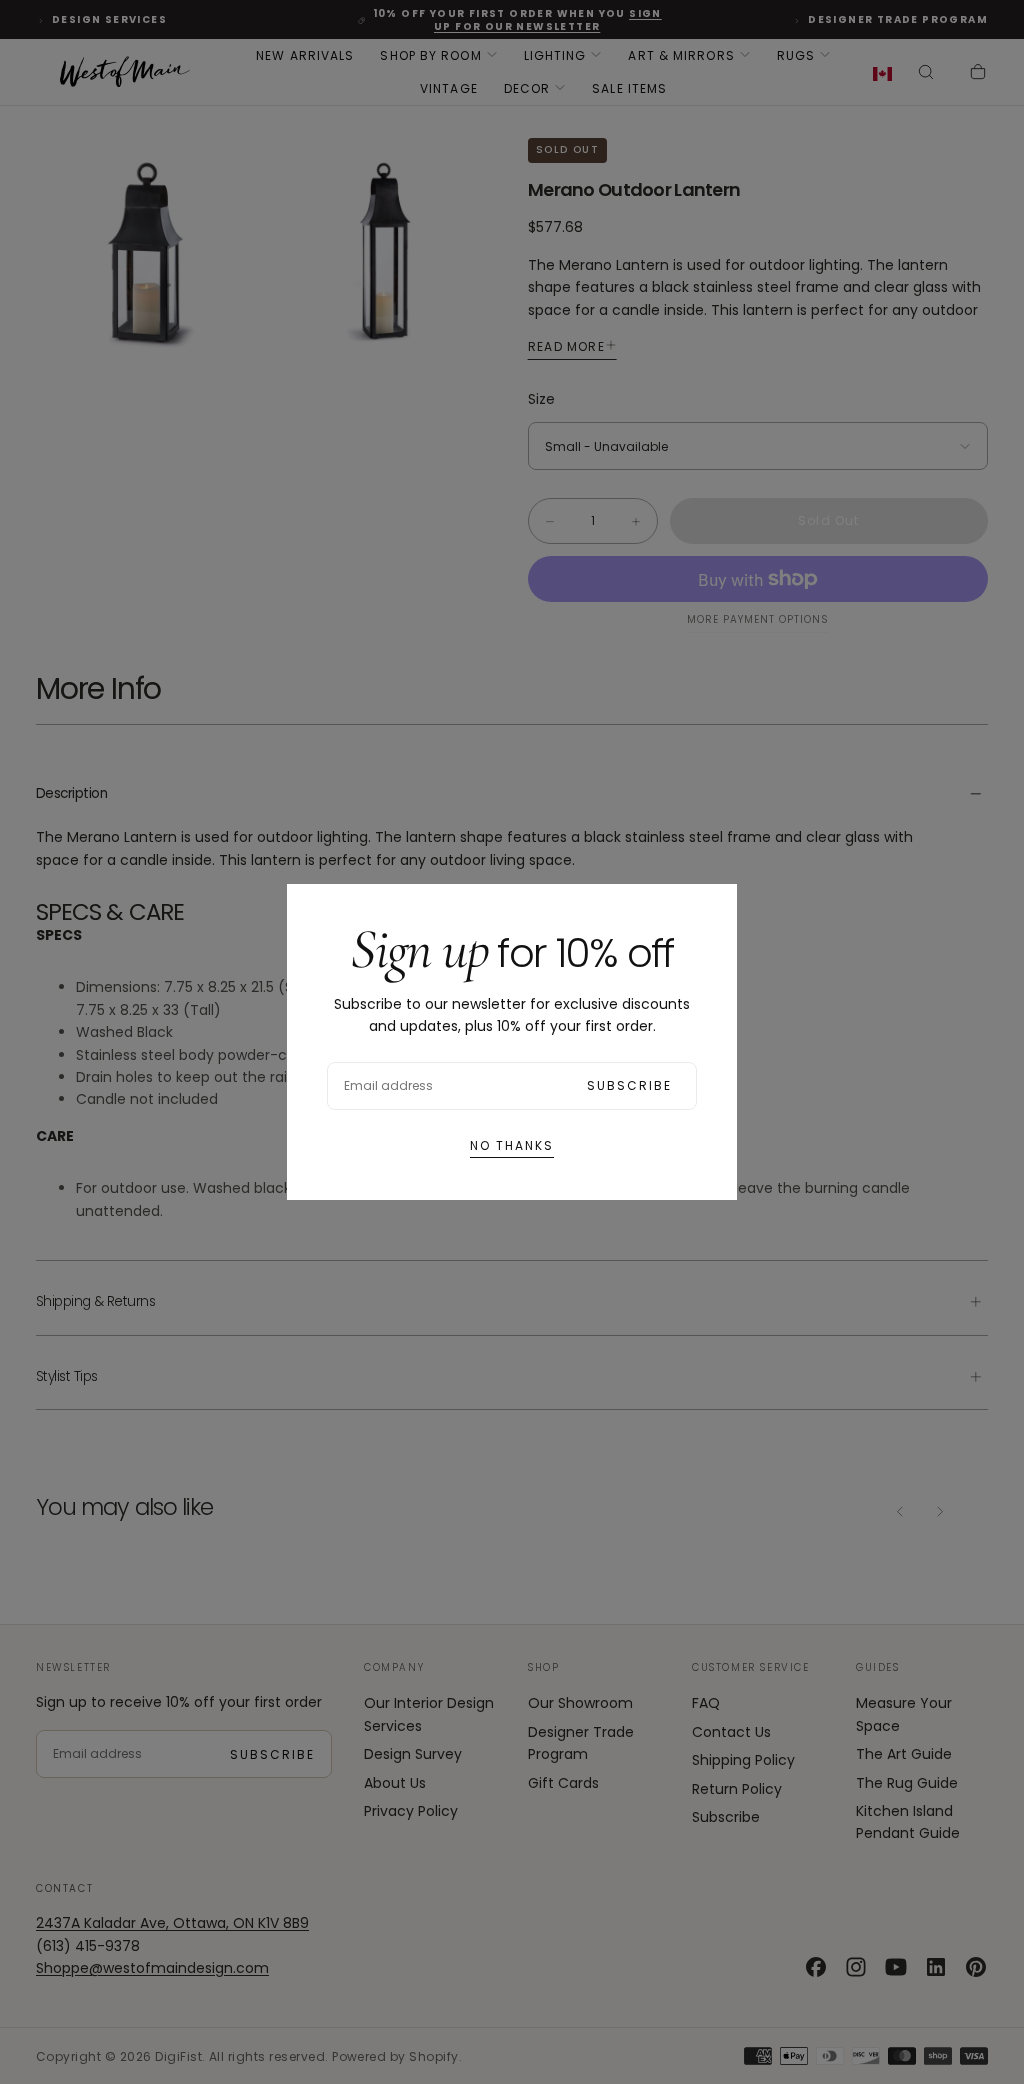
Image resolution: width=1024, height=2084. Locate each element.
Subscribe (629, 1085)
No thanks (512, 1145)
